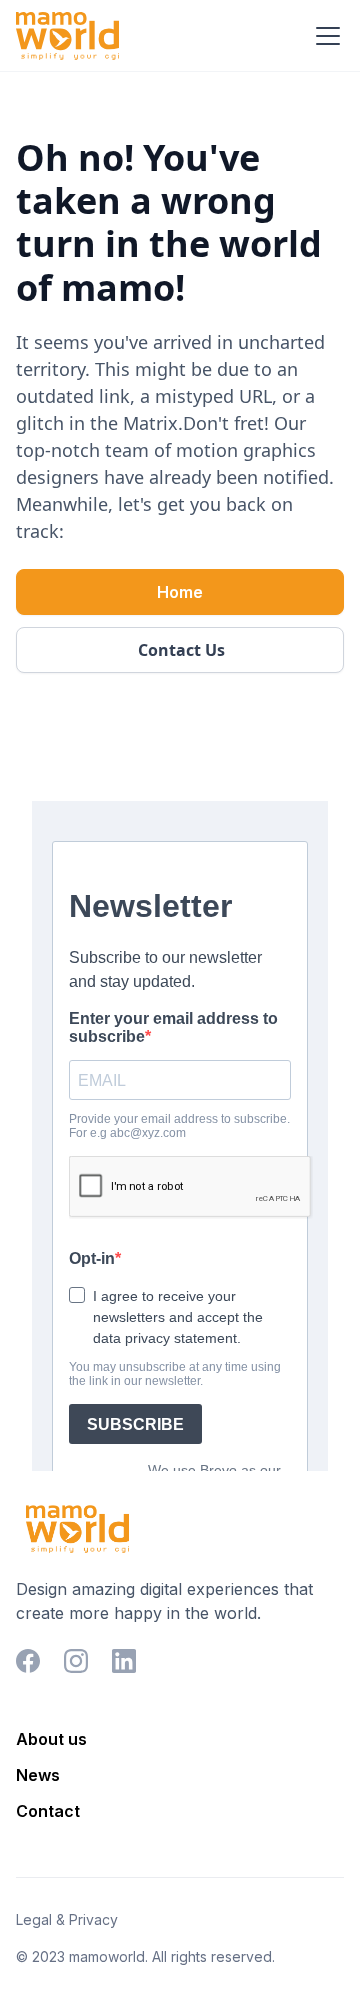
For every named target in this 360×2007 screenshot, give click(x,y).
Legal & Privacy (67, 1919)
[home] (67, 36)
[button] (324, 36)
